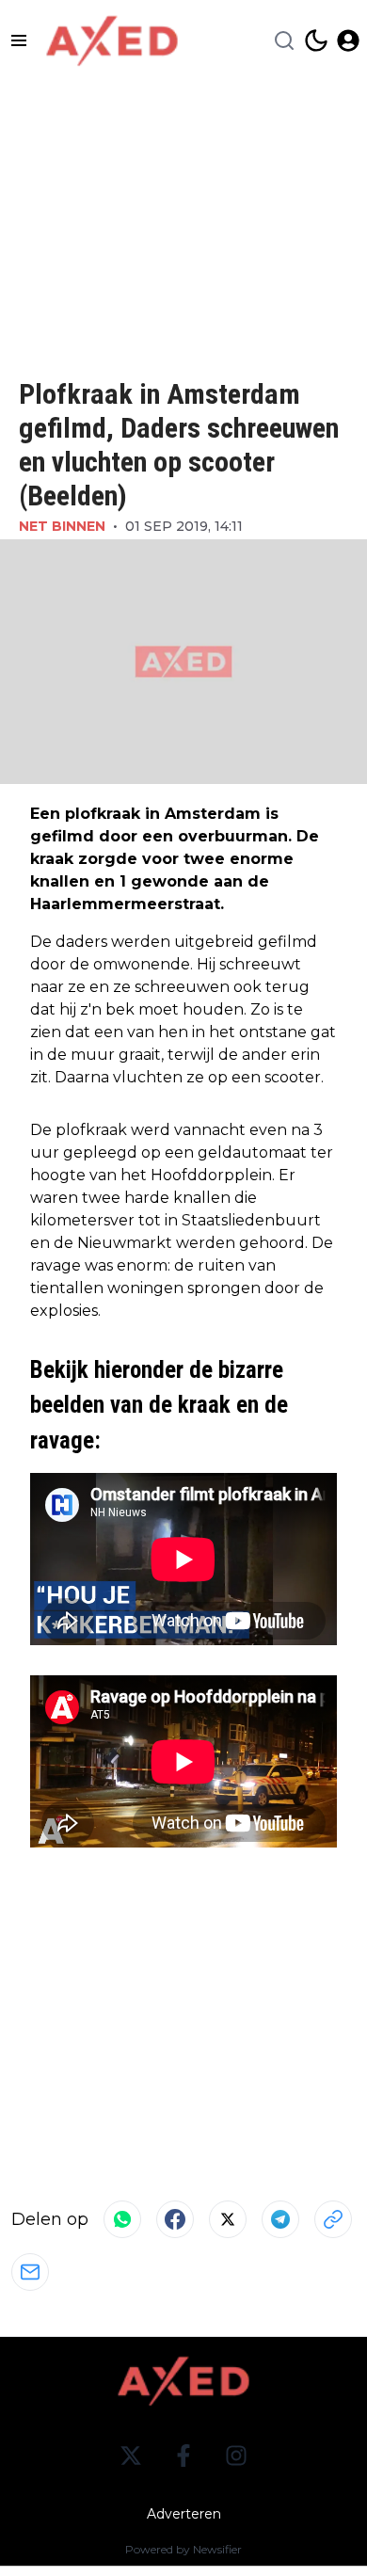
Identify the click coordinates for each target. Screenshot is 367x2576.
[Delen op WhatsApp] (122, 2219)
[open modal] (348, 40)
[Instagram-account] (236, 2456)
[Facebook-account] (183, 2456)
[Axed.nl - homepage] (112, 41)
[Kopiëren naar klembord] (333, 2219)
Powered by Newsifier (183, 2549)
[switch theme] (316, 40)
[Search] (284, 40)
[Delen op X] (228, 2219)
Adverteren (184, 2514)
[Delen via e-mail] (30, 2272)
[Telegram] (280, 2219)
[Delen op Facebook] (175, 2219)
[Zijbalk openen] (19, 40)
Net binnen (62, 526)
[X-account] (131, 2456)
